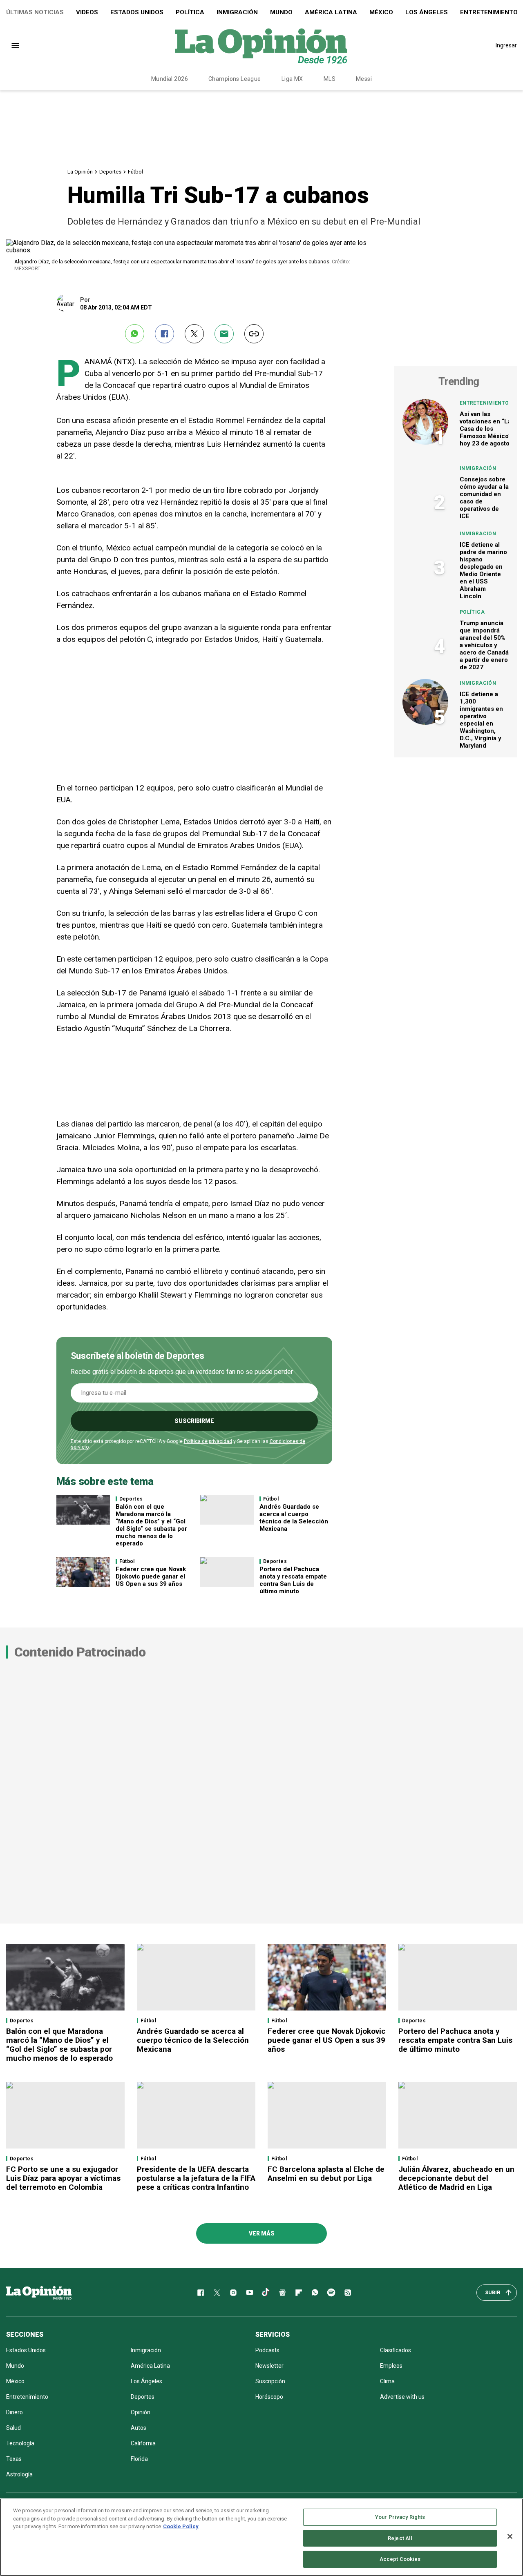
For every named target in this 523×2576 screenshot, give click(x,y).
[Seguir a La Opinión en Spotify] (331, 2293)
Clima (387, 2381)
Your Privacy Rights (400, 2517)
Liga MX (292, 79)
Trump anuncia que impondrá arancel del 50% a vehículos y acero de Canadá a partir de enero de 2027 (484, 645)
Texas (14, 2459)
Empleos (391, 2366)
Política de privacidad (208, 1441)
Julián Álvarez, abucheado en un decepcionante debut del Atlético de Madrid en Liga (456, 2178)
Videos (87, 12)
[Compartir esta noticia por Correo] (224, 334)
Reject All (400, 2538)
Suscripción (270, 2381)
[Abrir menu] (15, 46)
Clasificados (396, 2350)
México (381, 12)
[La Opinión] (261, 45)
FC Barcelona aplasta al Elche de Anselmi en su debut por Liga (326, 2174)
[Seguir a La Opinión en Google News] (282, 2293)
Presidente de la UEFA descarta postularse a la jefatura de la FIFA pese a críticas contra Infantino (196, 2178)
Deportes (110, 172)
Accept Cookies (400, 2559)
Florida (139, 2459)
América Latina (331, 12)
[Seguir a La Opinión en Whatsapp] (315, 2293)
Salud (13, 2428)
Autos (139, 2428)
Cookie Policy (181, 2526)
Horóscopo (269, 2397)
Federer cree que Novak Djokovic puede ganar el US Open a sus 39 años (151, 1576)
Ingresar (506, 45)
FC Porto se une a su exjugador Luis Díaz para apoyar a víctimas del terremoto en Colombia (63, 2178)
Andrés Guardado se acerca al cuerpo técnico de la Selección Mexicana (294, 1518)
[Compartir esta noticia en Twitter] (194, 334)
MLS (330, 79)
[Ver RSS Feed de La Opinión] (348, 2293)
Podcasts (267, 2350)
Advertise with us (402, 2397)
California (143, 2443)
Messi (364, 79)
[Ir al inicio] (39, 2293)
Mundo (281, 12)
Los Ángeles (427, 12)
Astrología (19, 2474)
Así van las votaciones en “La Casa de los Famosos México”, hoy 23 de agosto (486, 429)
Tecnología (20, 2443)
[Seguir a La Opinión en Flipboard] (299, 2293)
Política (190, 12)
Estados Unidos (137, 12)
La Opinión (80, 172)
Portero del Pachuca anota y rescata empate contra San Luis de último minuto (293, 1580)
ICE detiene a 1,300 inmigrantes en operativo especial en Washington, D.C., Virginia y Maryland (481, 720)
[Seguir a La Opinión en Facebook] (201, 2293)
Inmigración (237, 12)
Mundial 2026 (170, 79)
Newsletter (269, 2366)
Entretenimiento (484, 403)
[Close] (510, 2536)
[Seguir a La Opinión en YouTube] (250, 2293)
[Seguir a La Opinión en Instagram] (233, 2293)
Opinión (141, 2412)
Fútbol (135, 172)
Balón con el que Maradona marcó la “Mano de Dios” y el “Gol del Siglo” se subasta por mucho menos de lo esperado (151, 1525)
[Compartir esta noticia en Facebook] (164, 334)
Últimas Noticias (35, 12)
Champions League (235, 79)
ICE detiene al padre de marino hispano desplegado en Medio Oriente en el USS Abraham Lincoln (483, 570)
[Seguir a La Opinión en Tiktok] (266, 2293)
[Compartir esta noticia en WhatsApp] (135, 334)
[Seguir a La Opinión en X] (217, 2293)
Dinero (15, 2412)
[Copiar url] (254, 334)
